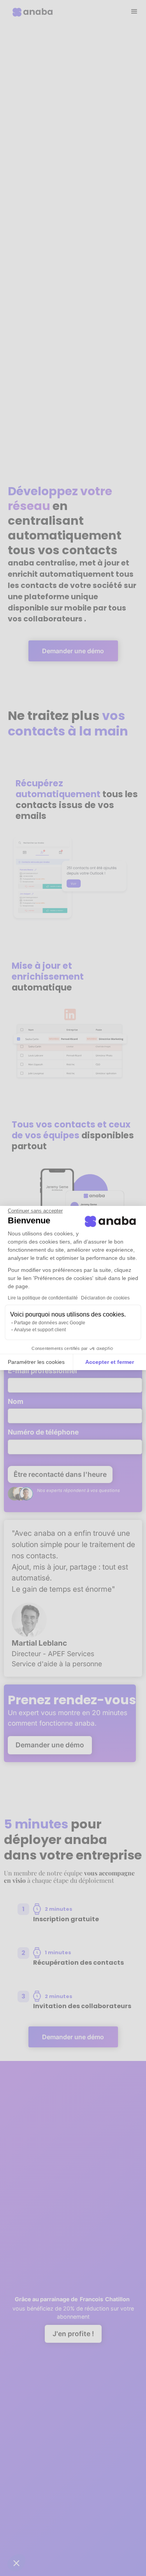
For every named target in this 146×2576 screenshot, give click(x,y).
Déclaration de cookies (105, 1298)
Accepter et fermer (110, 1362)
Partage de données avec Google (50, 1323)
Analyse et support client (40, 1330)
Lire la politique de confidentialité (43, 1298)
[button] (16, 2563)
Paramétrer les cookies (36, 1362)
